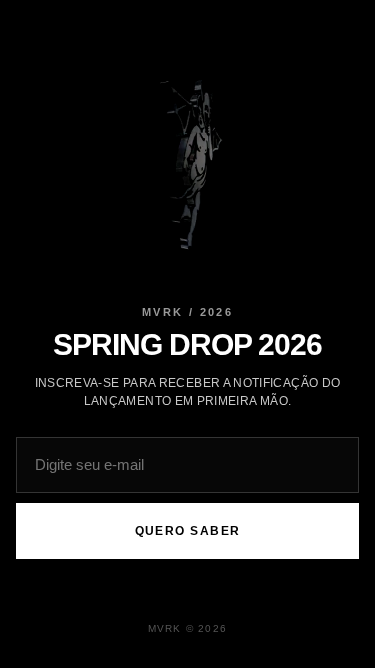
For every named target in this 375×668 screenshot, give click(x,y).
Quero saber (188, 531)
